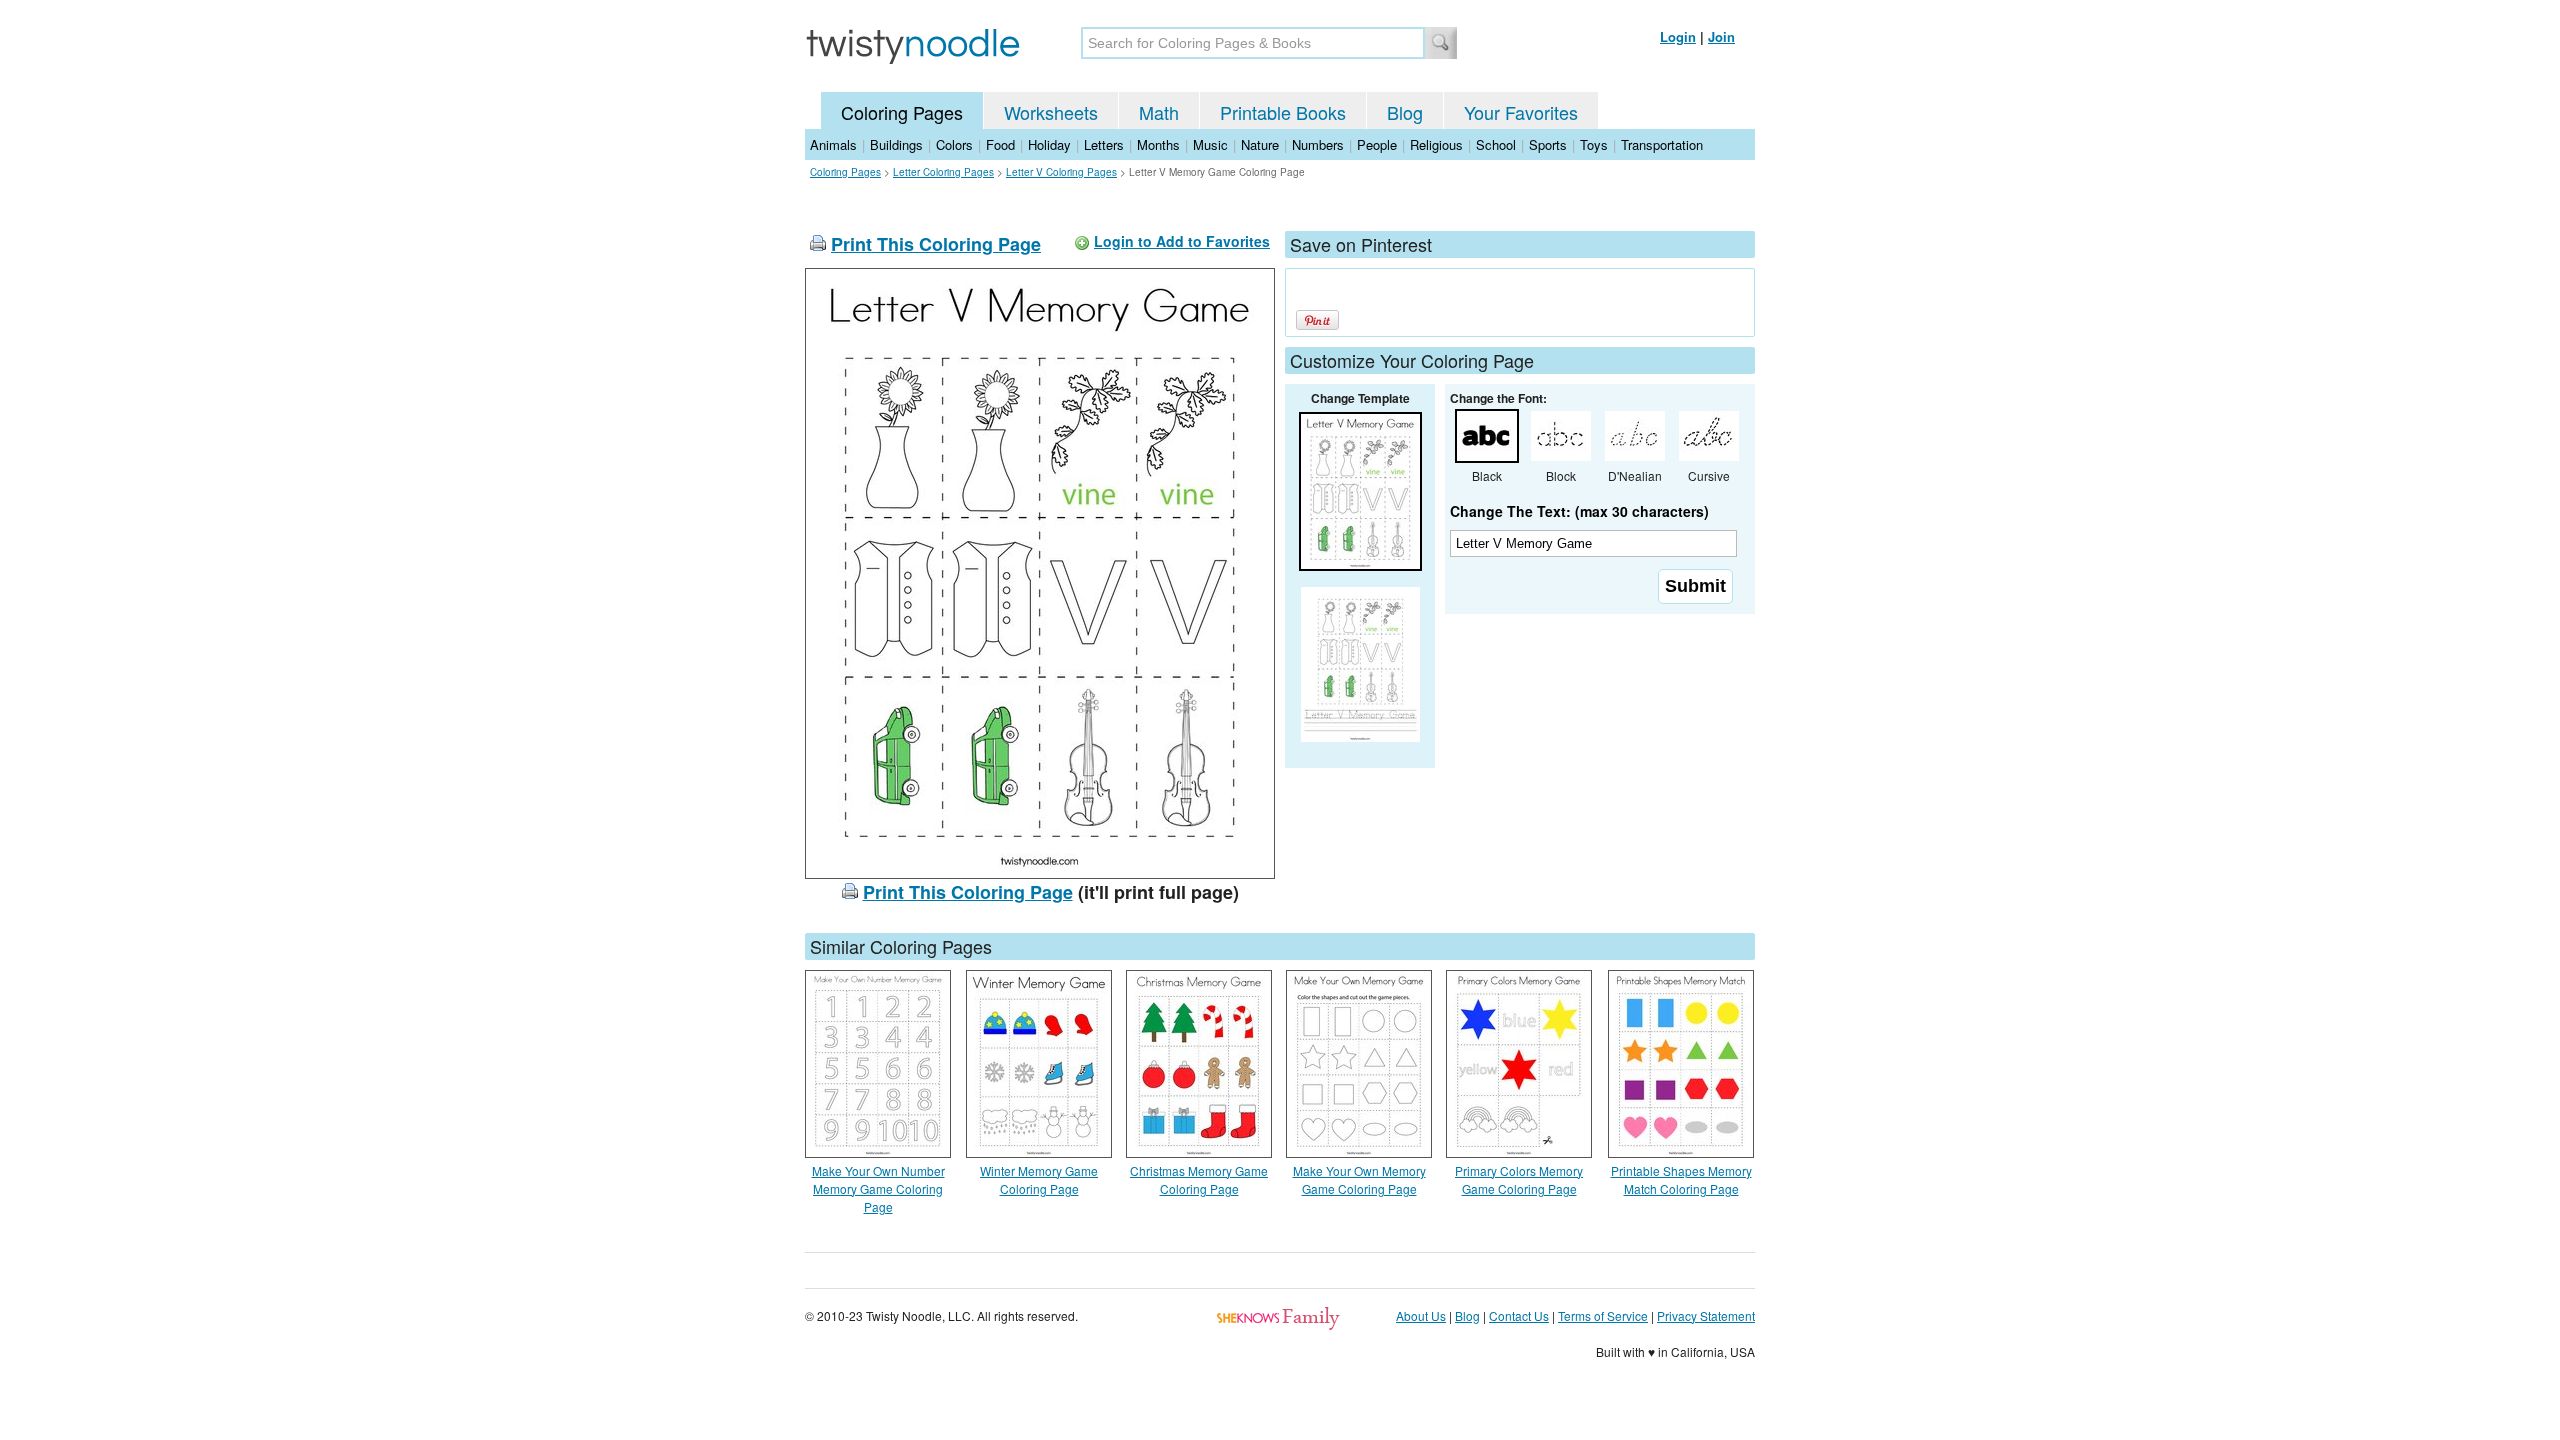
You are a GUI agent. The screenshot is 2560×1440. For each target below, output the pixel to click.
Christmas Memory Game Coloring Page (1199, 1179)
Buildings (896, 144)
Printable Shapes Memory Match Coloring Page (1681, 1179)
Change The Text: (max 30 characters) (1579, 511)
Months (1158, 144)
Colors (954, 144)
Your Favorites (1521, 112)
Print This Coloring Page (936, 244)
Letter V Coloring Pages (1061, 172)
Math (1159, 112)
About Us (1421, 1315)
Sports (1548, 144)
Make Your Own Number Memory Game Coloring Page (878, 1188)
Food (1000, 144)
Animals (833, 144)
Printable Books (1283, 112)
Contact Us (1519, 1315)
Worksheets (1051, 112)
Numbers (1318, 144)
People (1377, 144)
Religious (1436, 144)
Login (1678, 36)
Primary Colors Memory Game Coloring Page (1519, 1179)
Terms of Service (1603, 1315)
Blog (1405, 112)
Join (1721, 36)
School (1496, 144)
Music (1210, 144)
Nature (1260, 144)
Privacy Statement (1706, 1315)
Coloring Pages (902, 112)
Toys (1594, 144)
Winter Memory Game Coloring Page (1039, 1179)
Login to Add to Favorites (1182, 241)
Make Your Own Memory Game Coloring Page (1359, 1179)
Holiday (1049, 144)
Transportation (1662, 144)
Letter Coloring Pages (943, 172)
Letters (1104, 144)
